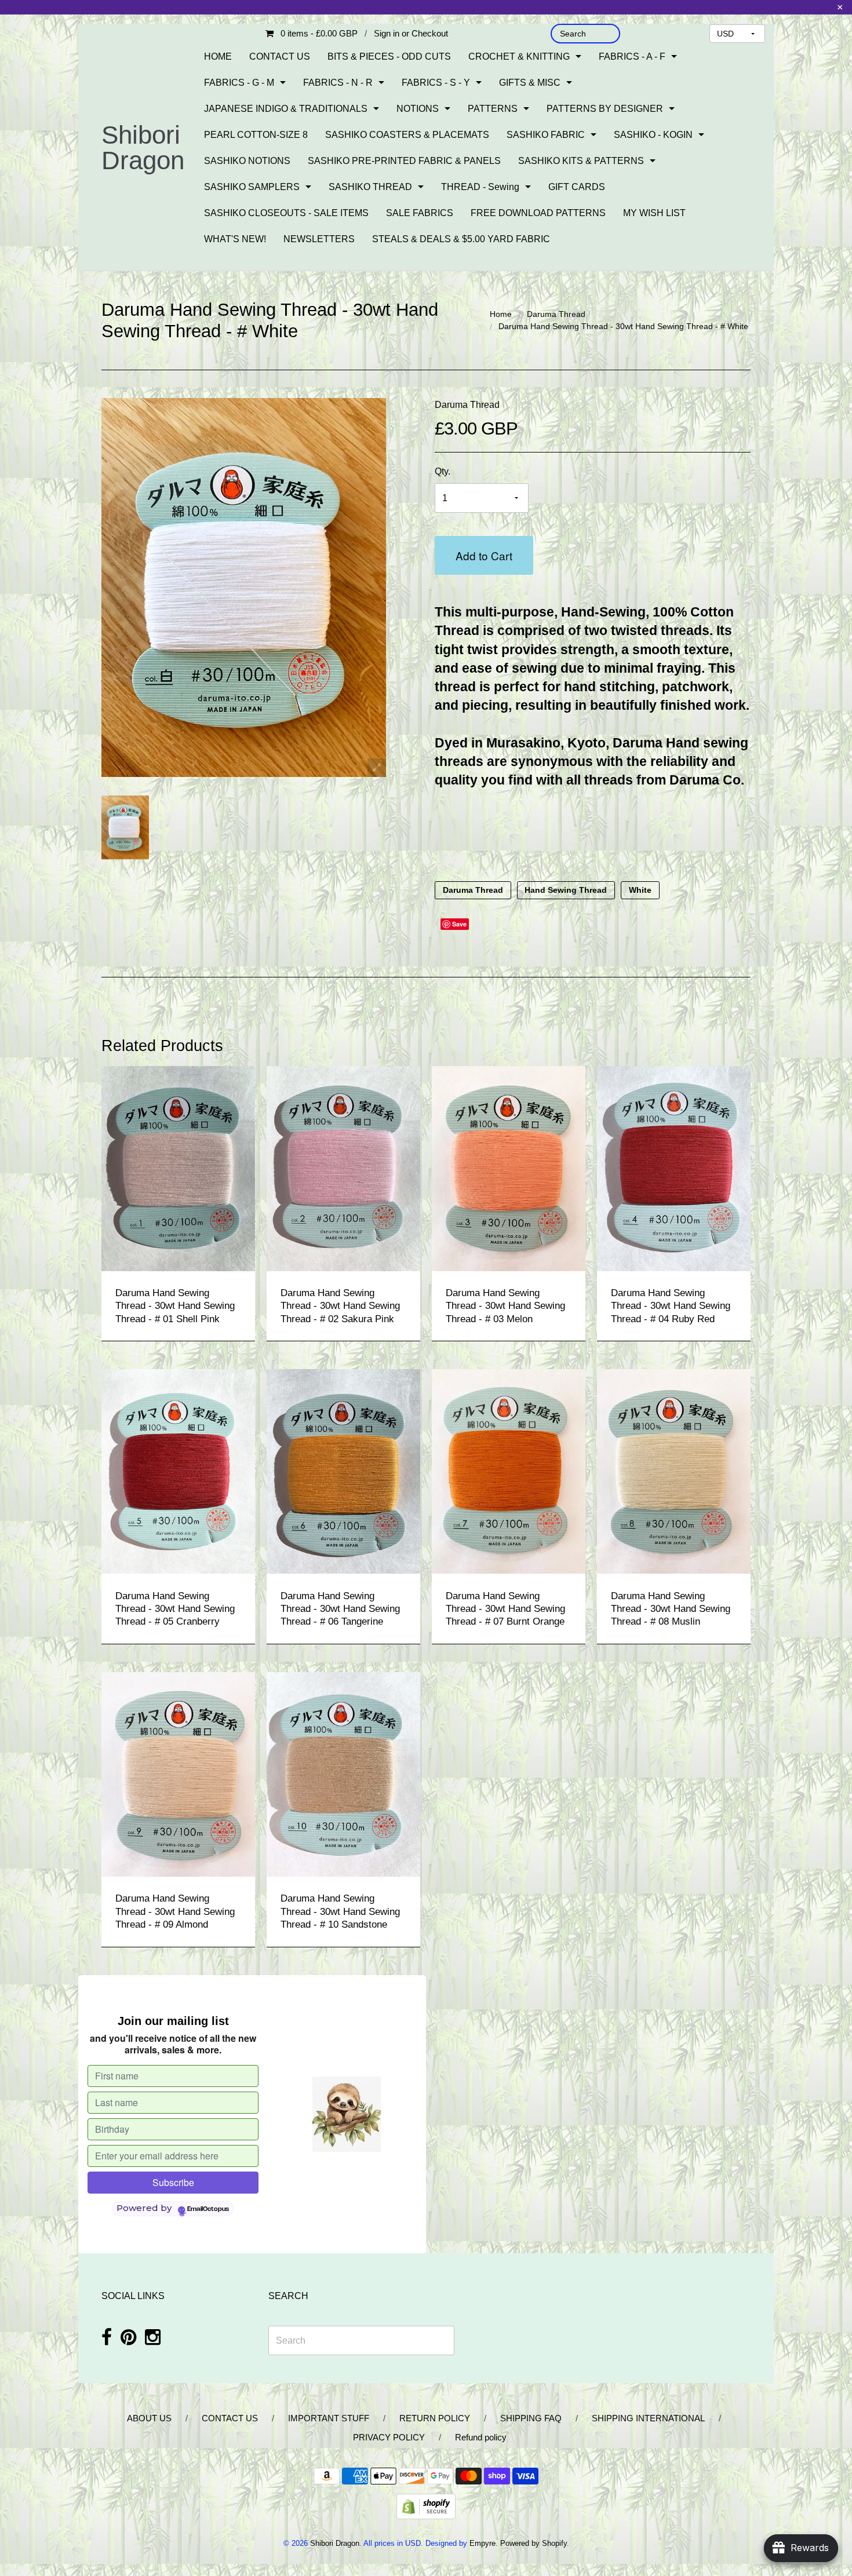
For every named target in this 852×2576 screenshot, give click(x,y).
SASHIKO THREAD (370, 187)
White (640, 890)
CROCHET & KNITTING (519, 56)
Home (501, 314)
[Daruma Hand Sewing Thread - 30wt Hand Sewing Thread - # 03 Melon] (509, 1168)
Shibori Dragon (143, 147)
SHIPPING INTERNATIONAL (648, 2418)
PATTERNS (493, 109)
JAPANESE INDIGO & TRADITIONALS (286, 109)
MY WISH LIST (654, 213)
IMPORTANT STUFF (329, 2418)
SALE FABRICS (420, 213)
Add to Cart (484, 555)
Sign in (387, 33)
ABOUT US (149, 2418)
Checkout (430, 33)
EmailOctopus (208, 2209)
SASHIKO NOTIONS (247, 161)
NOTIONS (418, 109)
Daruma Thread (556, 314)
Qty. (443, 471)
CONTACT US (280, 56)
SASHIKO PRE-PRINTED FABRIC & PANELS (404, 161)
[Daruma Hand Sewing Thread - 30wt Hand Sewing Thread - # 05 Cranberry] (178, 1471)
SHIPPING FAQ (531, 2418)
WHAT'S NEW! (235, 239)
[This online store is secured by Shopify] (426, 2506)
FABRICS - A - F (632, 56)
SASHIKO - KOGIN (653, 135)
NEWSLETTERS (319, 239)
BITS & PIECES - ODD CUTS (389, 56)
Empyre (483, 2543)
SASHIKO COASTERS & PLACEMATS (407, 135)
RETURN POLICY (435, 2418)
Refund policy (481, 2437)
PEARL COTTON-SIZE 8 (256, 135)
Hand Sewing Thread (566, 890)
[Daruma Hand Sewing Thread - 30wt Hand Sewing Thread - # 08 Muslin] (674, 1471)
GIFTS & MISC (530, 83)
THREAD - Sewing (480, 187)
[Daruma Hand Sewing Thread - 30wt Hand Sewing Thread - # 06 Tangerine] (343, 1471)
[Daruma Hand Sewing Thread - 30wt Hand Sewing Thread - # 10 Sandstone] (343, 1774)
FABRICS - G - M (239, 83)
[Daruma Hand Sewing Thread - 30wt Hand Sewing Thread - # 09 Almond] (178, 1774)
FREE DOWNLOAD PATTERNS (538, 213)
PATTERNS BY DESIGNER (605, 109)
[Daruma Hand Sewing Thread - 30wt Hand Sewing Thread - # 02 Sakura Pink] (343, 1168)
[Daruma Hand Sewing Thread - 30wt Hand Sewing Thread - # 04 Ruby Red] (674, 1168)
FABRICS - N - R (338, 83)
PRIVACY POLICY (389, 2437)
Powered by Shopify (534, 2543)
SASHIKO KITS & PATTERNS (581, 161)
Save (459, 924)
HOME (218, 56)
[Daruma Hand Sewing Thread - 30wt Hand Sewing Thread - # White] (125, 827)
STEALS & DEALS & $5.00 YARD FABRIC (461, 239)
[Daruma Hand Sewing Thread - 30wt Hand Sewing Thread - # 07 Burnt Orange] (509, 1471)
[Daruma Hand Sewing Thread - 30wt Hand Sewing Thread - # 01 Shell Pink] (178, 1168)
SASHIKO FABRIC (546, 135)
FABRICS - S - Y (436, 83)
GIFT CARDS (577, 187)
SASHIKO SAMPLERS (252, 187)
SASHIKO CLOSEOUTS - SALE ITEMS (286, 213)
